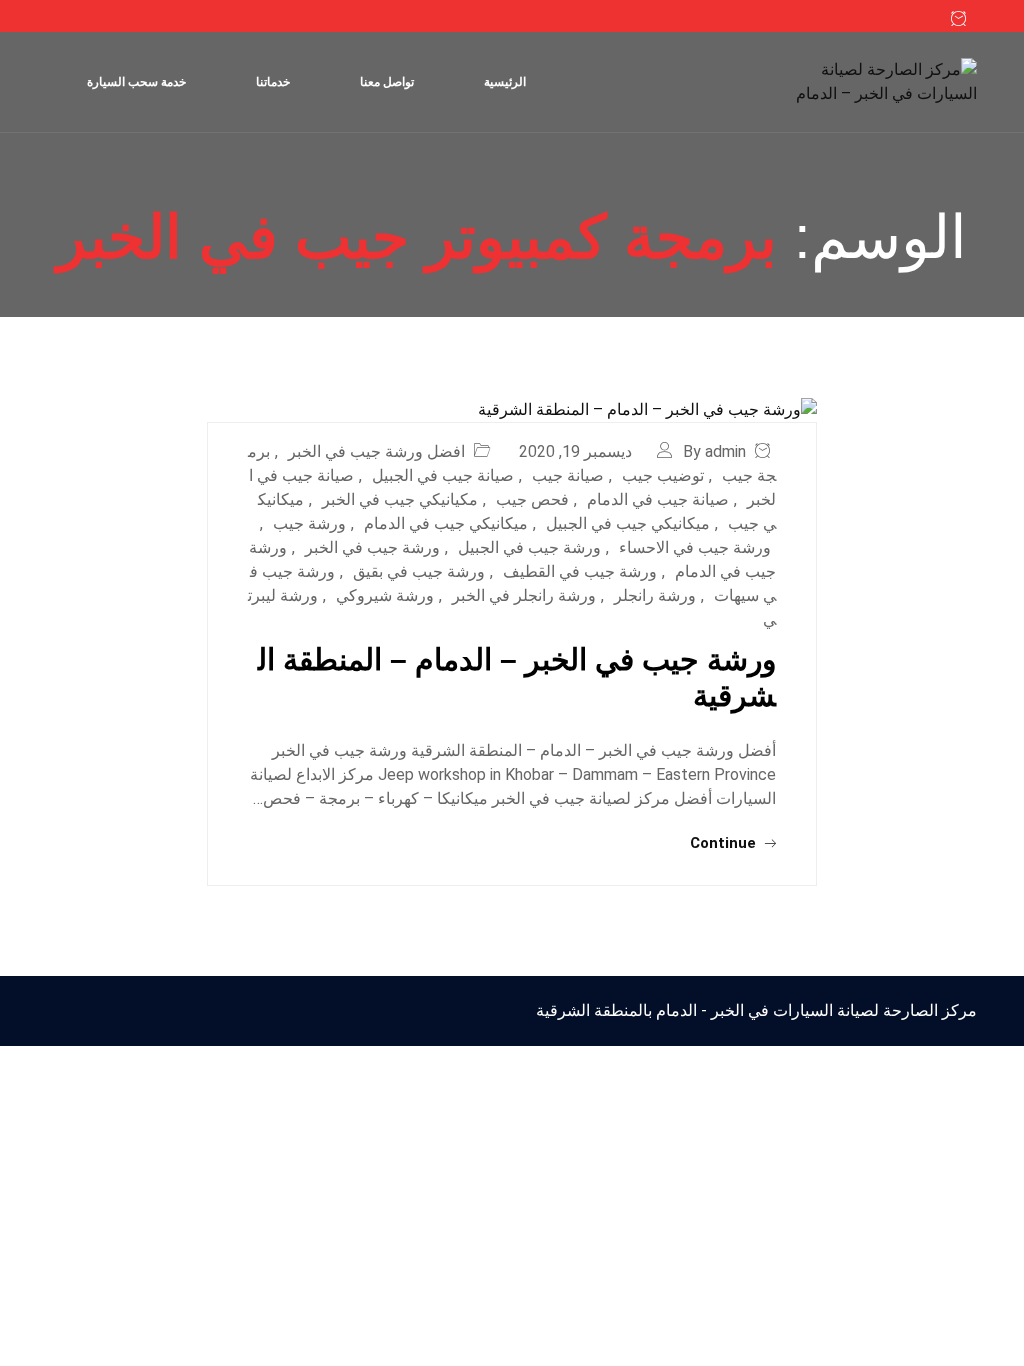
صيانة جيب (568, 475)
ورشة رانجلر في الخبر (524, 595)
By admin (714, 451)
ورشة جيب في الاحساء (695, 547)
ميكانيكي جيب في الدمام (446, 523)
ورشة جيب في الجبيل (529, 547)
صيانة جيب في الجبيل (443, 475)
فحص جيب (532, 499)
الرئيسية (505, 82)
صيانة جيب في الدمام (658, 499)
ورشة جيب (309, 523)
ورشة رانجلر (655, 595)
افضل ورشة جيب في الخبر (376, 451)
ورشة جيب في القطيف (580, 571)
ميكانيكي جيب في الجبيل (628, 523)
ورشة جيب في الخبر (372, 547)
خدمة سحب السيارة (136, 82)
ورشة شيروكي (385, 595)
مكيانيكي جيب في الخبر (400, 499)
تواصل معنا (387, 82)
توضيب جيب (663, 475)
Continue (725, 843)
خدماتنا (273, 82)
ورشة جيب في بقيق (419, 571)
